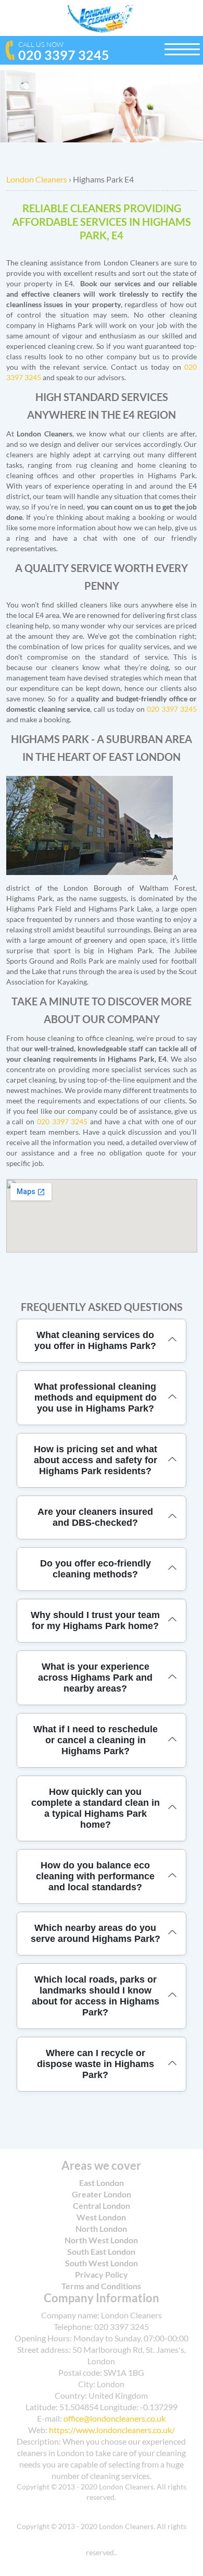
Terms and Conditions (101, 2286)
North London (101, 2228)
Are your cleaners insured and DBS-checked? (95, 1517)
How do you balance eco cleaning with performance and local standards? (95, 1876)
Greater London (102, 2194)
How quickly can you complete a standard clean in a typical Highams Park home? (96, 1808)
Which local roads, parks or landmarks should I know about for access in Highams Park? (96, 1996)
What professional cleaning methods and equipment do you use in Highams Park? (96, 1398)
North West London (101, 2240)
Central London (102, 2206)
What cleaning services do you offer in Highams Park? (95, 1340)
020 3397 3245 (64, 51)
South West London (102, 2263)
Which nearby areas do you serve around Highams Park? (96, 1933)
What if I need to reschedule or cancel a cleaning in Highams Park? (96, 1740)
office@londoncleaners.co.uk (115, 2418)
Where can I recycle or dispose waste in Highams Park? (96, 2064)
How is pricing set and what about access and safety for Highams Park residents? (96, 1460)
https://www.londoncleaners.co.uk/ (112, 2430)
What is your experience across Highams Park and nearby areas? (95, 1678)
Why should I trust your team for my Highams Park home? (95, 1620)
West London (101, 2217)
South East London (101, 2251)
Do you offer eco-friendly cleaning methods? (96, 1569)
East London (102, 2183)
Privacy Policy (102, 2274)
